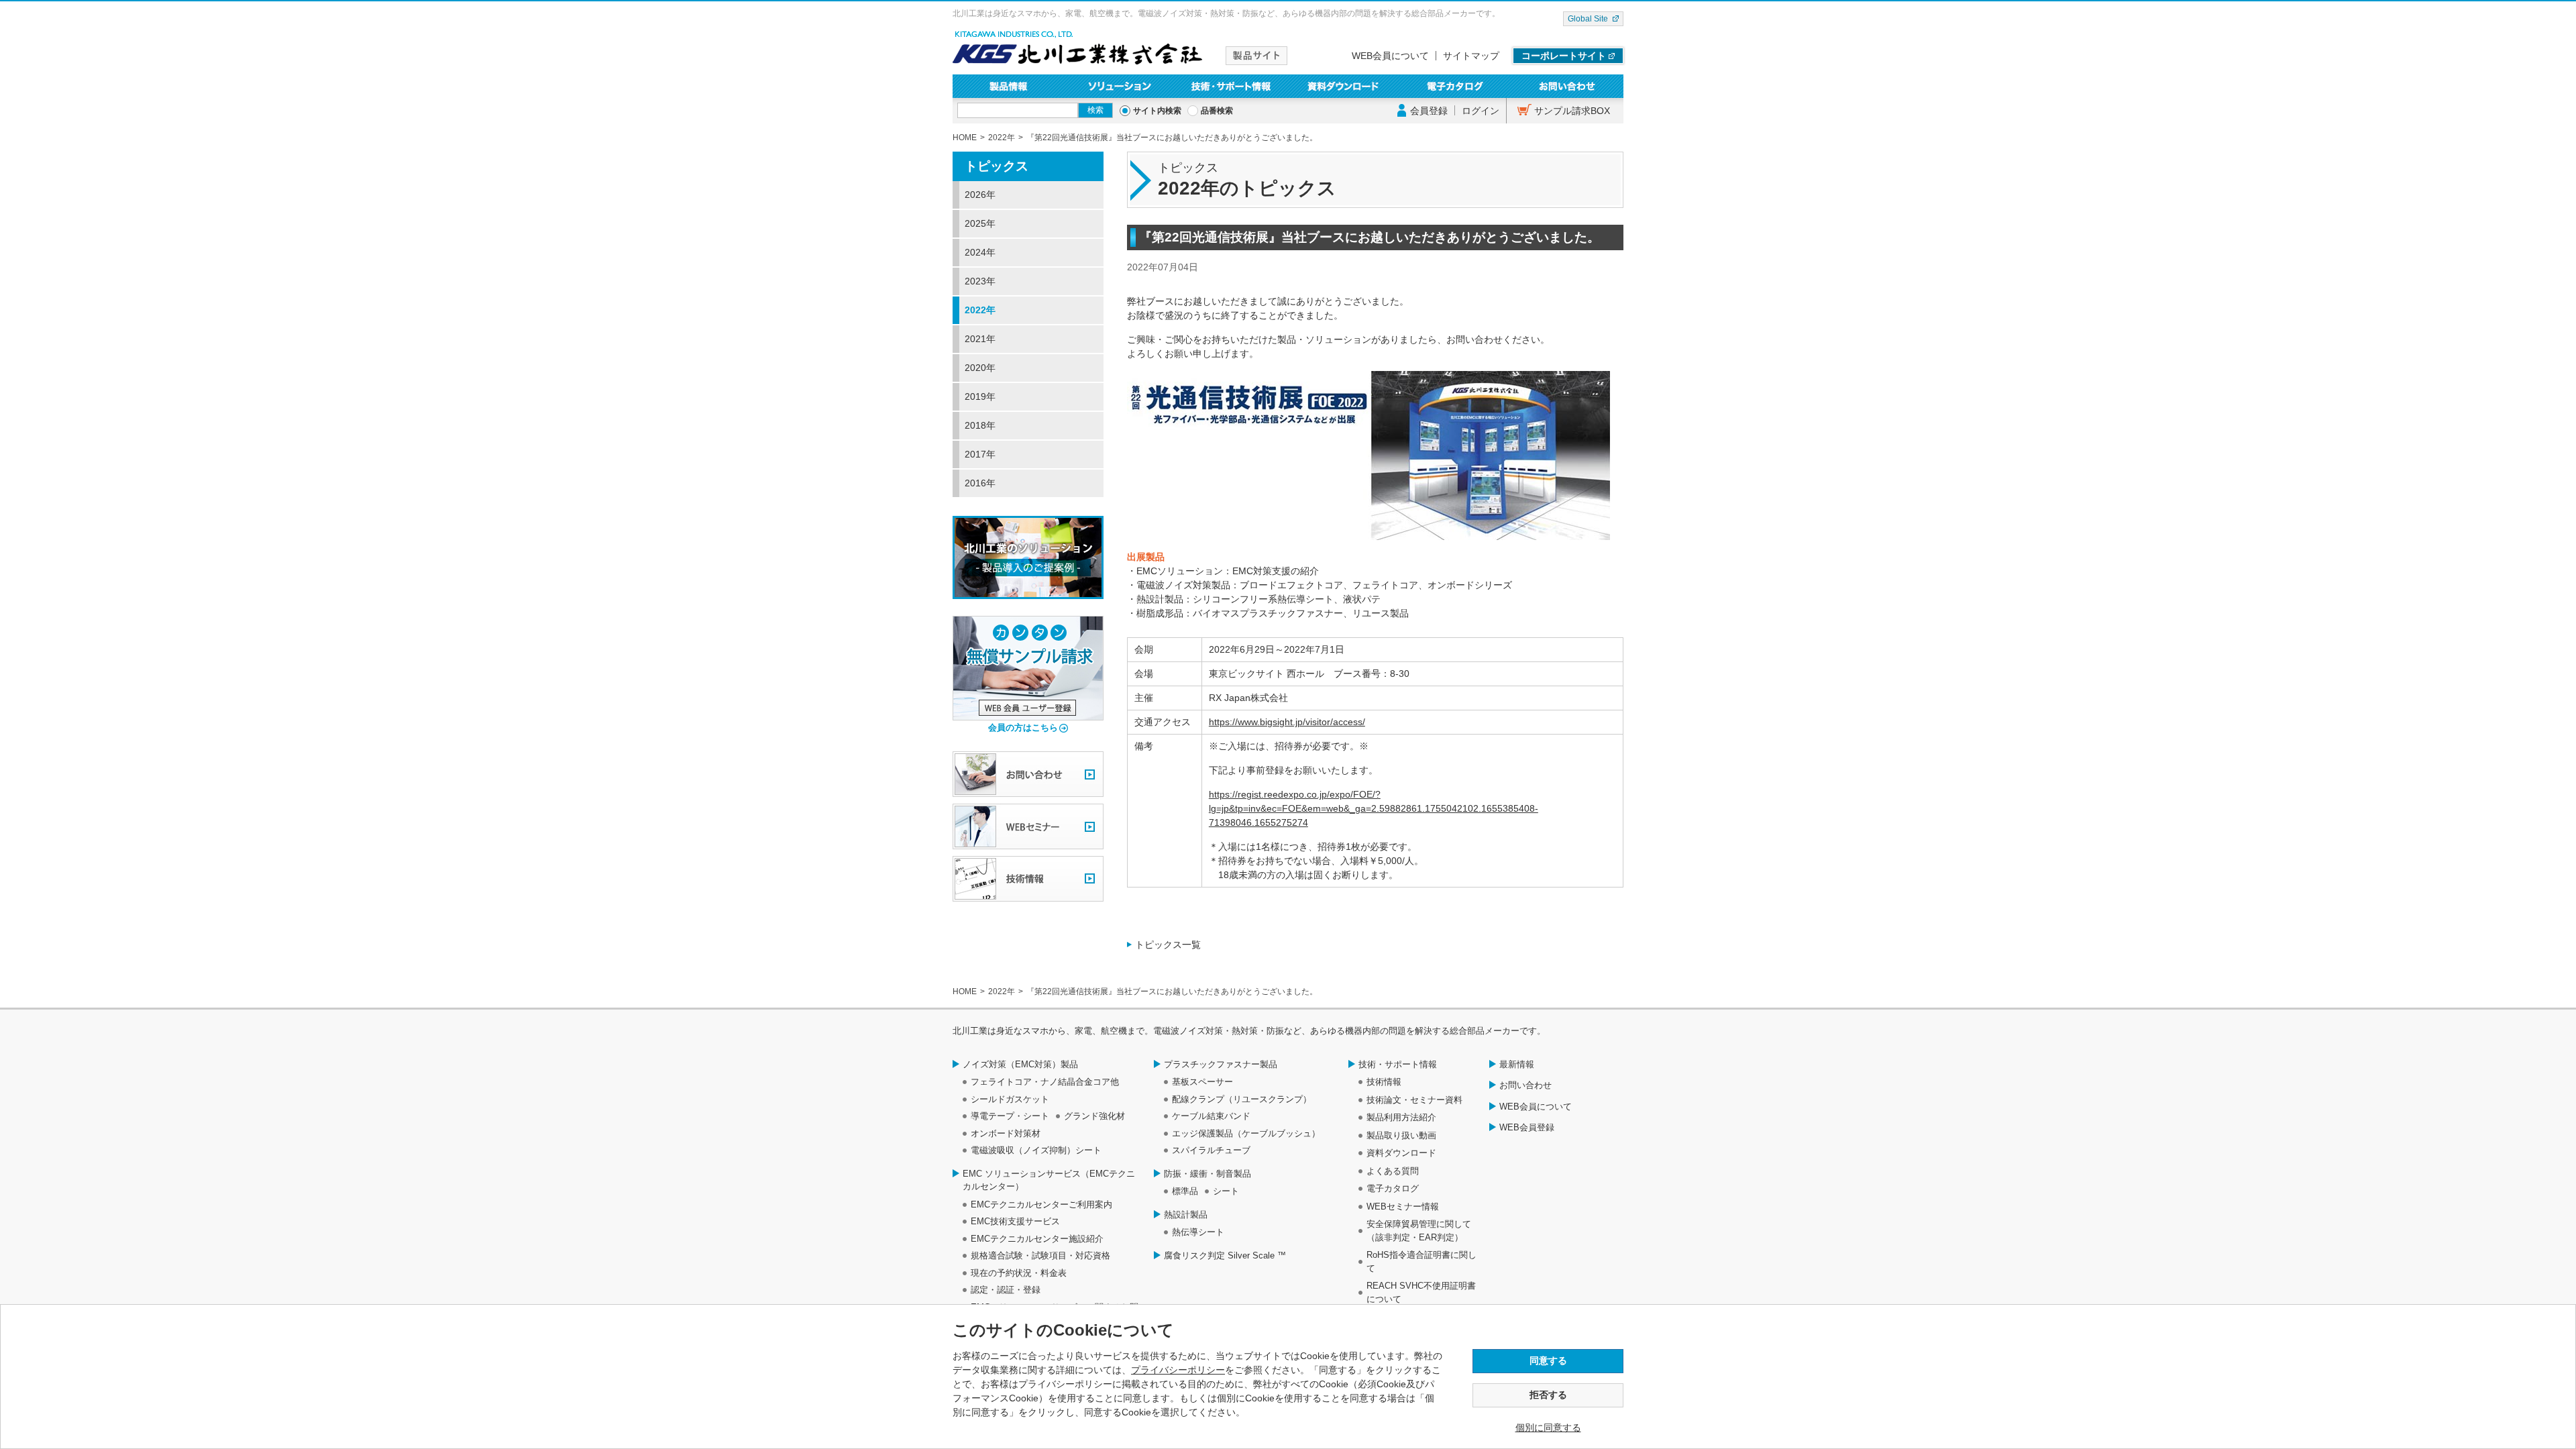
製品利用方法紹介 (1401, 1117)
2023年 (980, 281)
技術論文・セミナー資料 (1414, 1100)
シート (1226, 1191)
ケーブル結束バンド (1211, 1116)
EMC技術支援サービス (1015, 1221)
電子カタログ (1456, 86)
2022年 (980, 310)
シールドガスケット (1010, 1099)
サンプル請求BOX (1572, 111)
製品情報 (1009, 86)
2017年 (980, 454)
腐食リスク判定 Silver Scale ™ (1225, 1255)
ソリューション (1121, 86)
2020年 (980, 368)
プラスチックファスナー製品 (1221, 1064)
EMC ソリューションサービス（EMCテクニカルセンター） (1049, 1180)
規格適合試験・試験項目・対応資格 (1040, 1255)
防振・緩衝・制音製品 (1207, 1174)
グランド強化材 (1094, 1116)
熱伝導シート (1198, 1232)
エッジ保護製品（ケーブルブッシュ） (1246, 1133)
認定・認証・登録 (1006, 1290)
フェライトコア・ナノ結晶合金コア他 (1045, 1082)
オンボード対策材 (1006, 1133)
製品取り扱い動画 (1401, 1135)
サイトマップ (1471, 56)
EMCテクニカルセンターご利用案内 (1041, 1204)
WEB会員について (1390, 56)
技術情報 (1384, 1082)
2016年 (980, 483)
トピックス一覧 (1168, 945)
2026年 (980, 195)
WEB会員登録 (1527, 1127)
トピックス (997, 166)
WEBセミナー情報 (1403, 1206)
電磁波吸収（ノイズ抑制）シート (1036, 1150)
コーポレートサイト (1564, 56)
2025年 (980, 223)
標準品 (1185, 1191)
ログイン (1481, 111)
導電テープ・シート (1010, 1116)
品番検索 (1217, 111)
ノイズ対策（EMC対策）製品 (1020, 1064)
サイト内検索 (1157, 111)
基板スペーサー (1202, 1082)
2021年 (980, 339)
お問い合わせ (1567, 86)
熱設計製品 (1186, 1215)
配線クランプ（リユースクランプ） (1242, 1099)
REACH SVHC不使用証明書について (1421, 1292)
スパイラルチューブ (1211, 1150)
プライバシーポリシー (1178, 1370)
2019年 (980, 396)
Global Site (1588, 19)
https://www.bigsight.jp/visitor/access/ (1287, 722)
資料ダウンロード (1344, 86)
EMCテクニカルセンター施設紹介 (1037, 1239)
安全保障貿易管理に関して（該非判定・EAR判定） (1419, 1231)
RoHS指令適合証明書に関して (1421, 1262)
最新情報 (1517, 1064)
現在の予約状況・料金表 (1019, 1273)
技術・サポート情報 (1232, 86)
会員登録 (1429, 111)
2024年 (980, 252)
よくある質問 (1393, 1171)
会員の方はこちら (1023, 728)
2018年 (980, 425)
